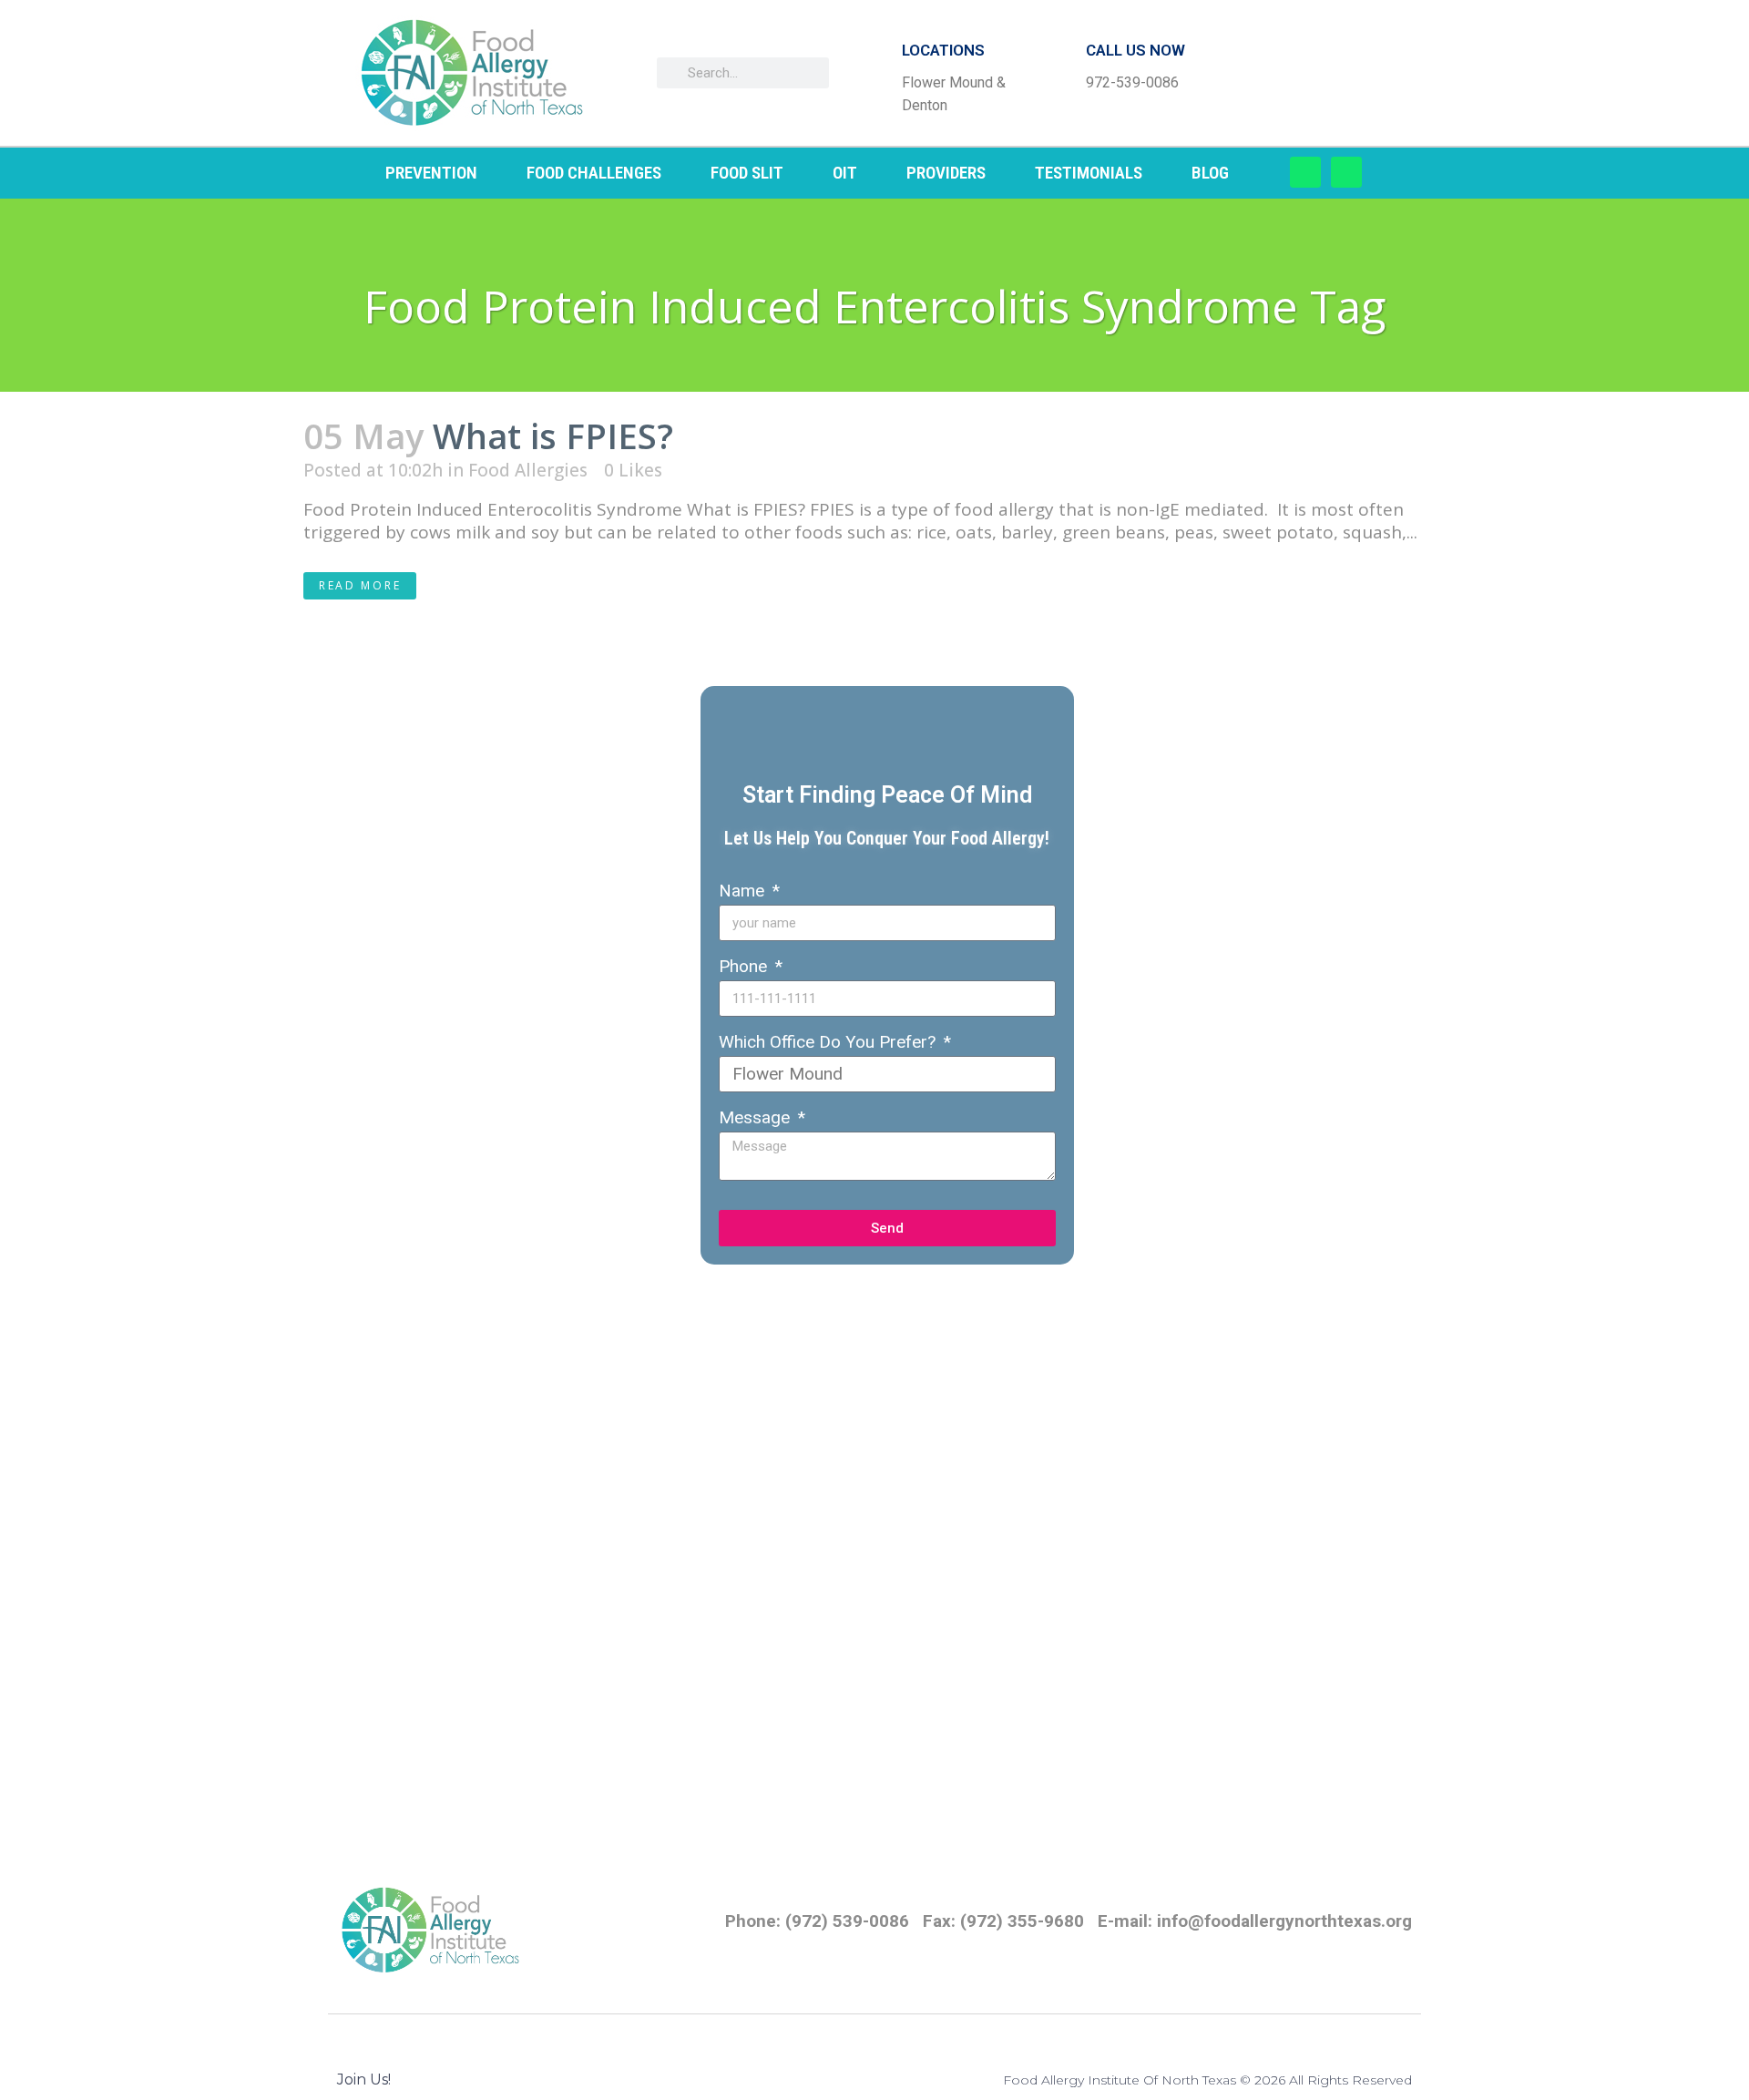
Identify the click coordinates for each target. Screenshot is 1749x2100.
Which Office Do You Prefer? (829, 1042)
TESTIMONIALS (1089, 173)
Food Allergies (528, 470)
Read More (360, 585)
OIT (845, 173)
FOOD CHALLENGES (594, 173)
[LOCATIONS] (873, 73)
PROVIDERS (946, 173)
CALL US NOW (1135, 50)
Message (757, 1117)
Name (744, 891)
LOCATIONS (943, 50)
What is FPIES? (553, 435)
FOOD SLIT (747, 173)
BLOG (1210, 173)
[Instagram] (1346, 172)
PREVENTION (431, 173)
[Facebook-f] (1305, 172)
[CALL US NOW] (1057, 73)
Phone (745, 966)
